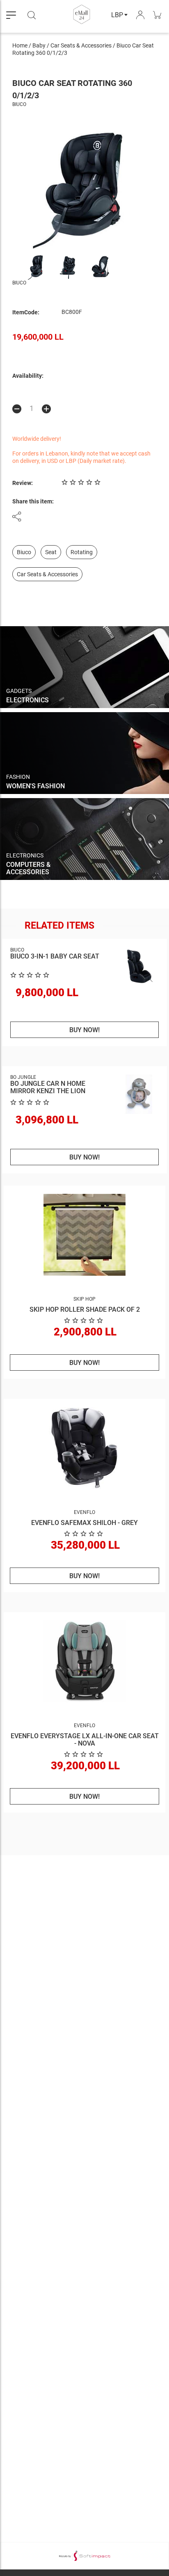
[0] (84, 1320)
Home (20, 45)
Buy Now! (84, 1030)
